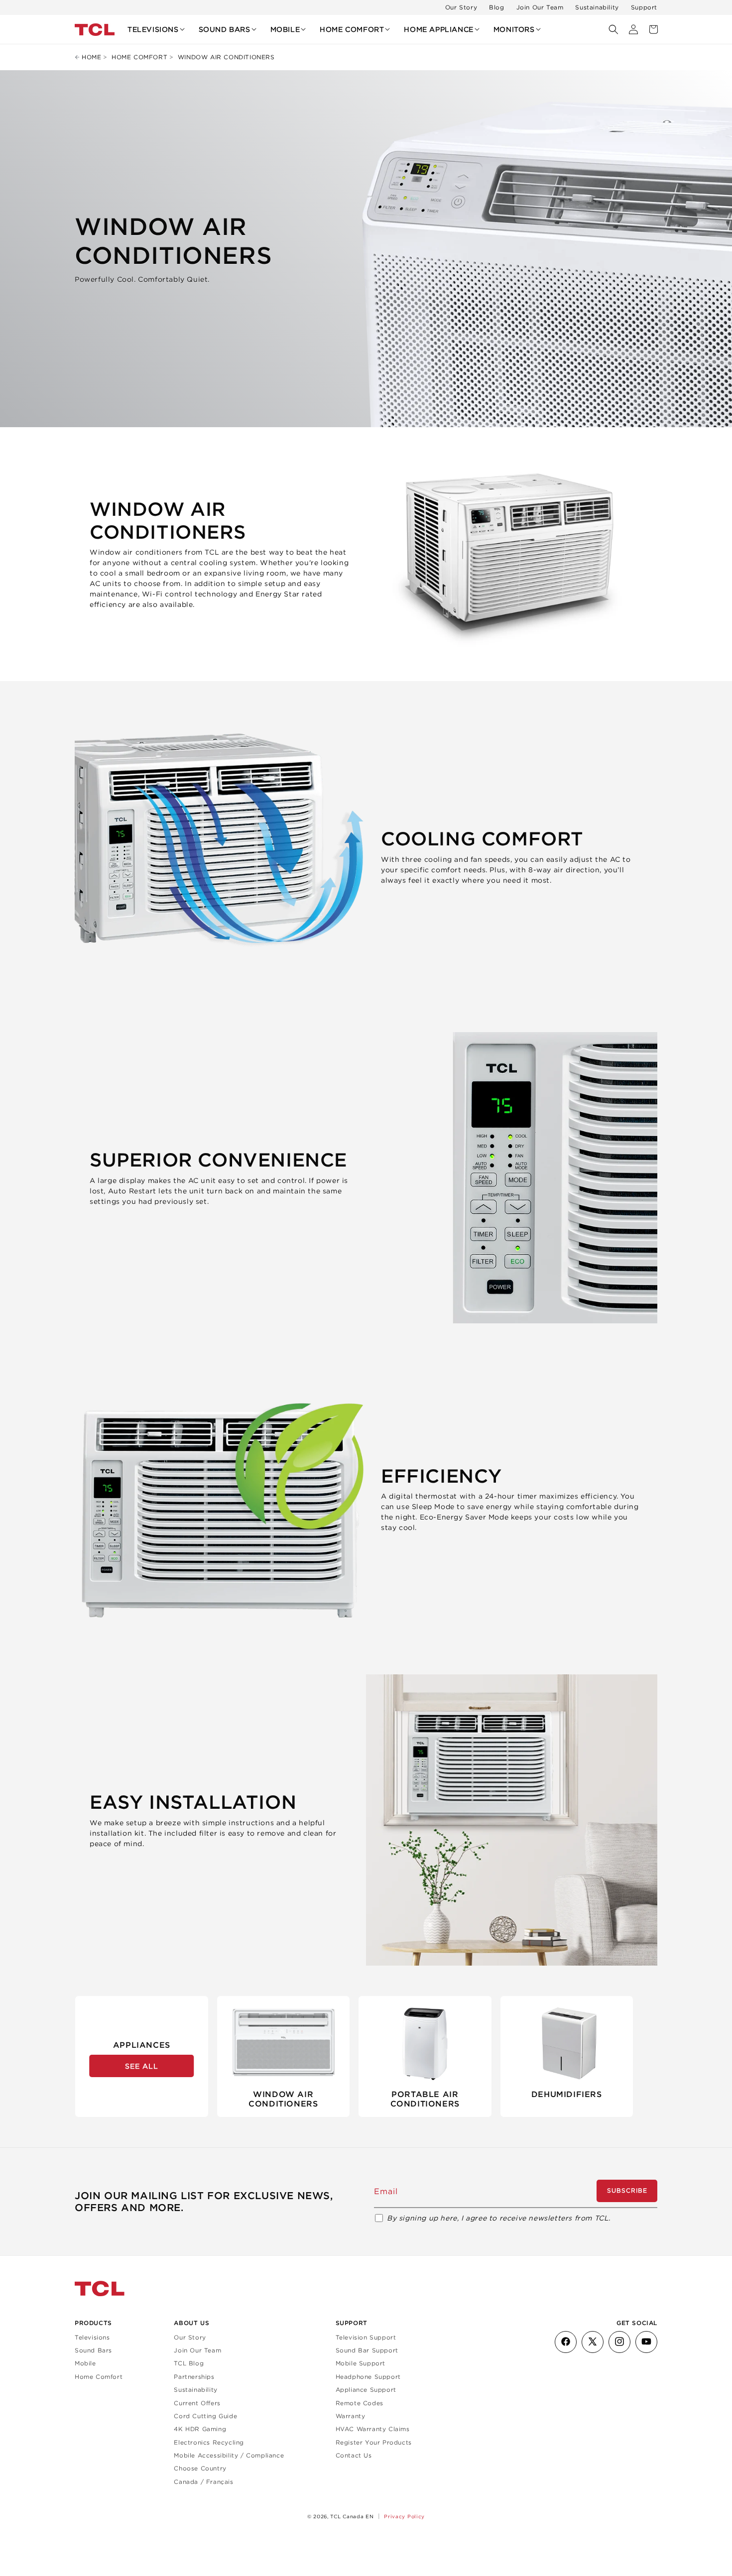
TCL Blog (189, 2363)
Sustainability (597, 7)
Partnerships (194, 2376)
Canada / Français (203, 2481)
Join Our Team (540, 7)
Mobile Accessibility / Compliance (229, 2455)
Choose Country (200, 2468)
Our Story (461, 7)
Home (91, 57)
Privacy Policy (404, 2516)
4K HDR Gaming (200, 2429)
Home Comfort (139, 57)
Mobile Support (361, 2363)
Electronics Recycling (209, 2442)
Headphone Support (368, 2376)
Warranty (351, 2415)
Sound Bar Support (367, 2350)
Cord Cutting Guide (205, 2415)
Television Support (366, 2337)
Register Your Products (374, 2442)
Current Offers (197, 2402)
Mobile (85, 2363)
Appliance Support (366, 2389)
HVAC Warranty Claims (373, 2429)
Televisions (92, 2337)
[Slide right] (647, 2056)
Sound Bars (93, 2350)
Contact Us (354, 2455)
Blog (496, 7)
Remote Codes (360, 2402)
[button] (156, 29)
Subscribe (627, 2191)
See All (142, 2066)
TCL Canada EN (352, 2517)
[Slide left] (85, 2056)
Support (644, 7)
